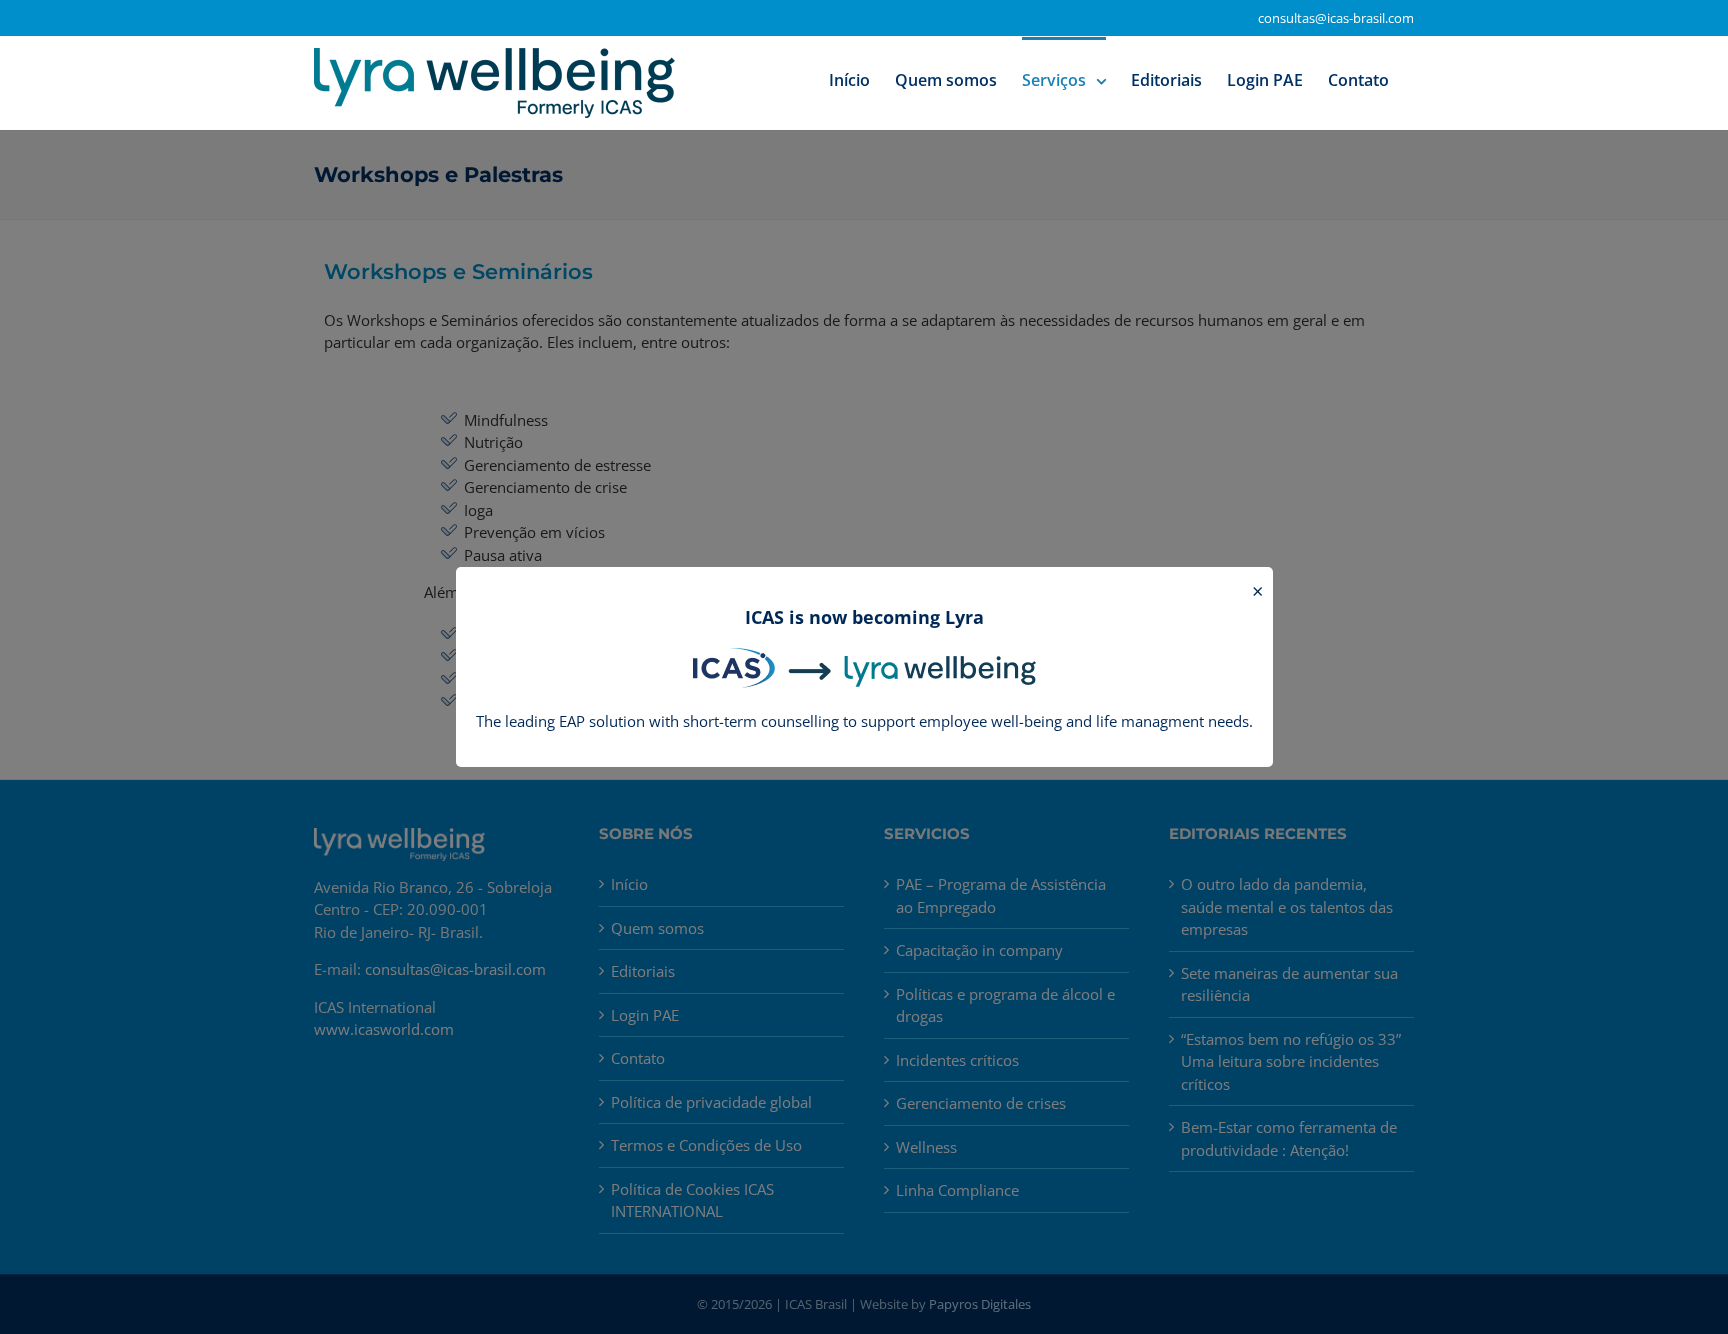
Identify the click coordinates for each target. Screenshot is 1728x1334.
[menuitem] (849, 79)
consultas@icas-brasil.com (1336, 18)
